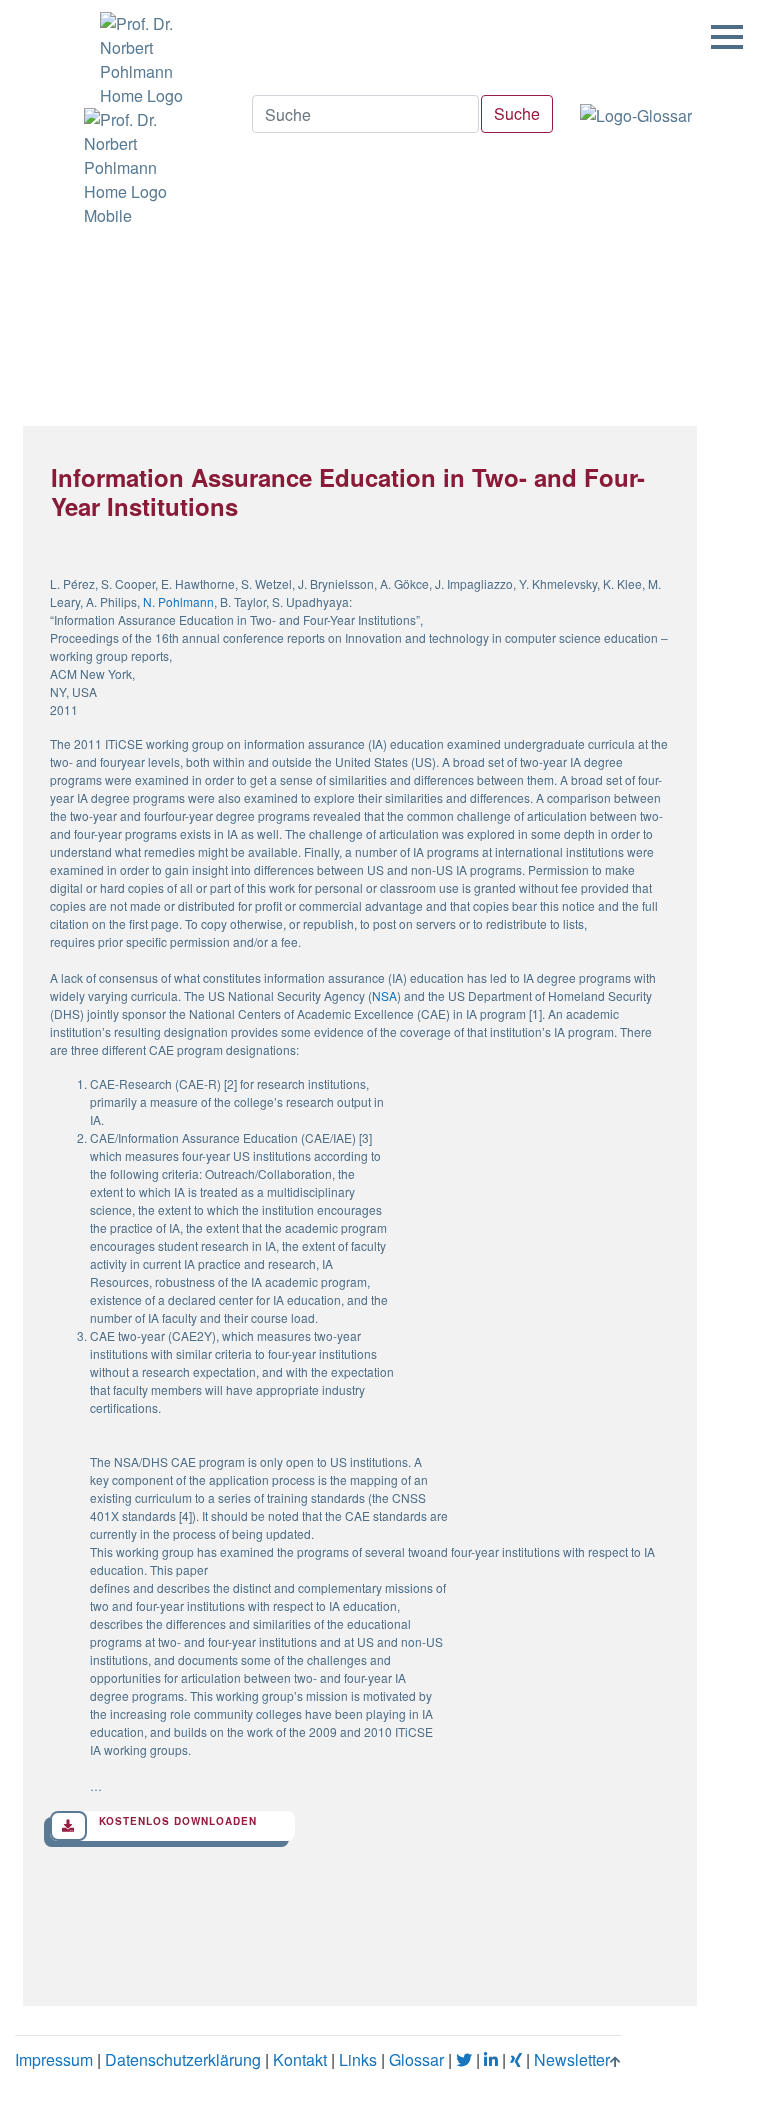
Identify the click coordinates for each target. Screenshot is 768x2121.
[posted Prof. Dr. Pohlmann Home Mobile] (138, 168)
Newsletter (572, 2059)
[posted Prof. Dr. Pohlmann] (138, 54)
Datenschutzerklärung (183, 2059)
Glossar (416, 2059)
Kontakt (300, 2059)
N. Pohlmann (178, 601)
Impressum (54, 2059)
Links (358, 2059)
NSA (384, 995)
